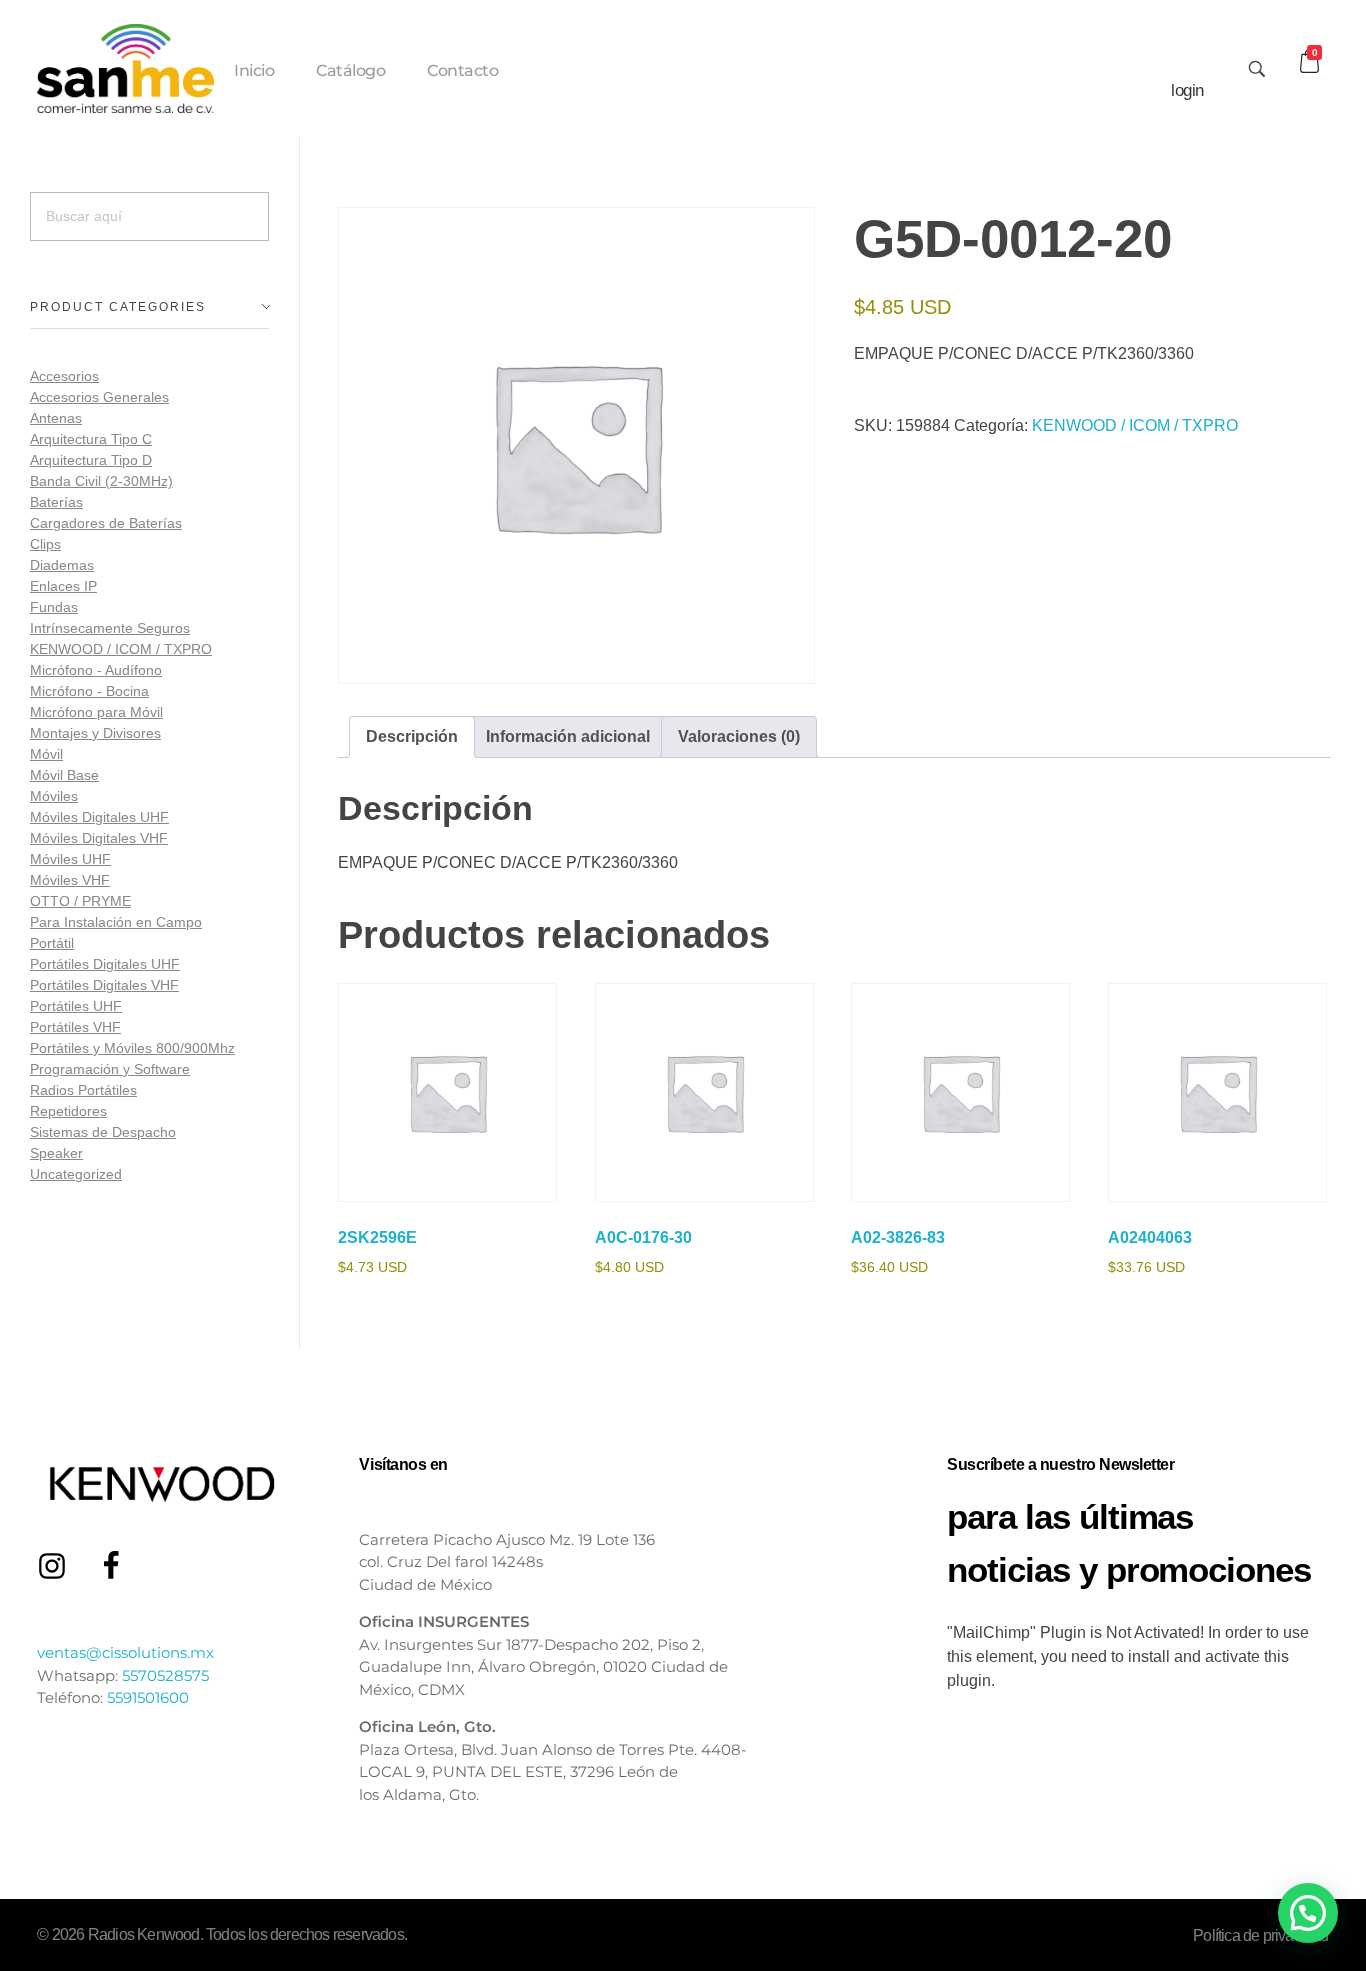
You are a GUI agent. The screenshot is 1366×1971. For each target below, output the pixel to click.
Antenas (56, 418)
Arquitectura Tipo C (91, 439)
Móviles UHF (70, 859)
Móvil (46, 754)
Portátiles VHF (75, 1027)
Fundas (54, 607)
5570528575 (165, 1675)
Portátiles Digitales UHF (105, 964)
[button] (1308, 1913)
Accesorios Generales (99, 397)
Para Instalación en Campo (116, 922)
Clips (45, 544)
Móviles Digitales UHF (99, 817)
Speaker (56, 1153)
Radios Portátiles (83, 1090)
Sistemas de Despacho (103, 1132)
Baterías (56, 502)
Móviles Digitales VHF (99, 838)
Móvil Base (64, 775)
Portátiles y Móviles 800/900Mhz (132, 1048)
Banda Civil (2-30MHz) (101, 481)
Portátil (52, 943)
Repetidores (68, 1111)
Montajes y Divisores (95, 733)
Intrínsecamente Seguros (110, 628)
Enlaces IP (63, 586)
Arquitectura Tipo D (91, 460)
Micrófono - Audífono (96, 670)
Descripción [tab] (412, 736)
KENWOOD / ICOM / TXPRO (1135, 425)
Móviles (54, 796)
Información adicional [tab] (568, 736)
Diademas (62, 565)
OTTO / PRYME (80, 901)
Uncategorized (76, 1174)
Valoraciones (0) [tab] (739, 736)
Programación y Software (110, 1069)
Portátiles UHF (76, 1006)
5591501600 (148, 1697)
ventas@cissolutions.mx (125, 1652)
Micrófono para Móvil (96, 712)
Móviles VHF (70, 880)
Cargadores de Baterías (106, 523)
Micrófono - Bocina (89, 691)
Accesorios (64, 376)
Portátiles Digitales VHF (104, 985)
